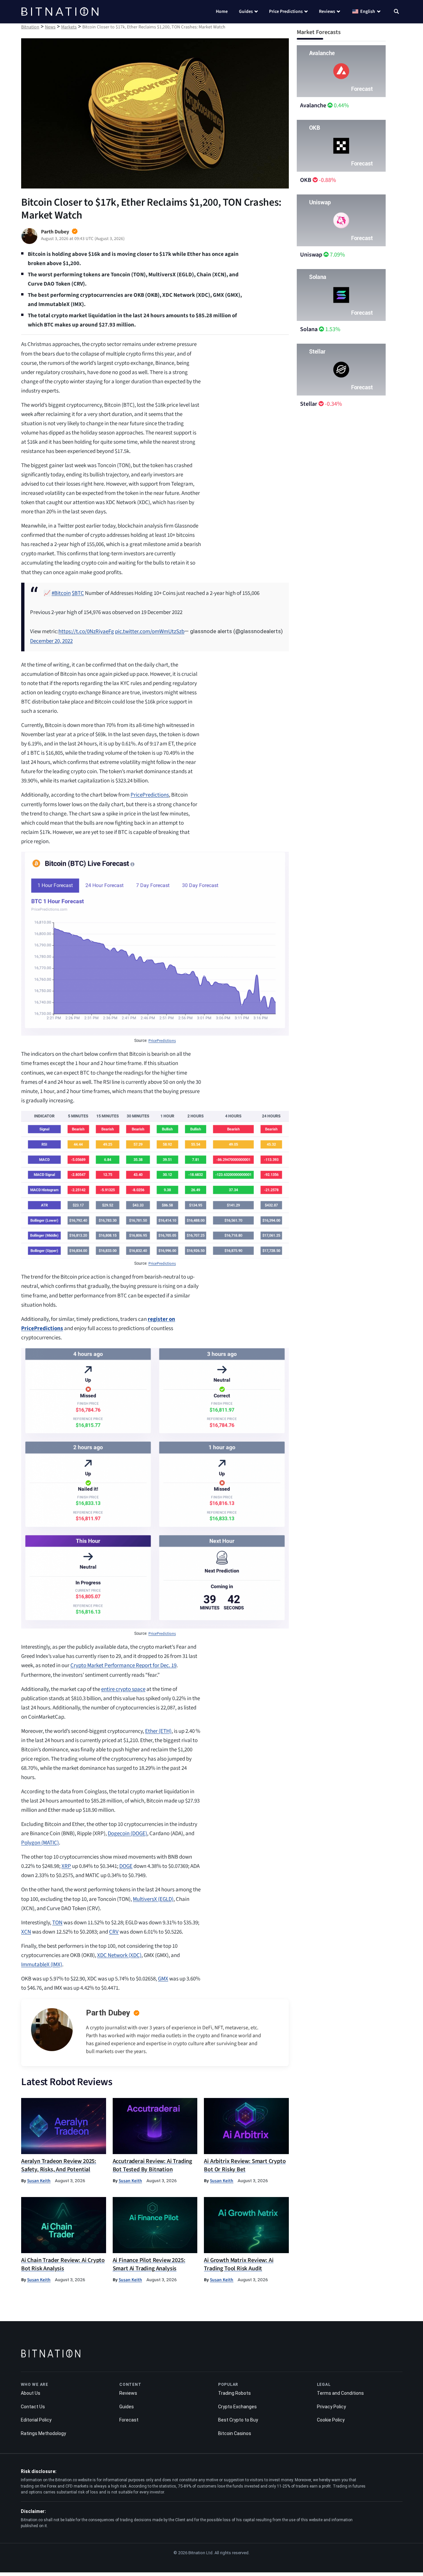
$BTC (78, 593)
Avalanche (313, 105)
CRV (114, 1932)
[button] (396, 12)
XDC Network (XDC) (119, 1955)
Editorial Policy (36, 2420)
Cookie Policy (331, 2420)
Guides (246, 12)
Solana (309, 329)
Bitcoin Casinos (235, 2433)
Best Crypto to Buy (238, 2420)
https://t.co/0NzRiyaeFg (86, 632)
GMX (163, 1979)
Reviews (327, 12)
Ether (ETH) (158, 1731)
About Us (31, 2393)
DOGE (126, 1866)
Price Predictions (286, 12)
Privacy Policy (331, 2407)
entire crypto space (123, 1689)
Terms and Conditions (340, 2393)
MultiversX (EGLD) (153, 1899)
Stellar (309, 404)
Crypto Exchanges (237, 2407)
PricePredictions (150, 795)
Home (222, 12)
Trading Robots (234, 2393)
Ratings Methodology (43, 2433)
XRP (66, 1866)
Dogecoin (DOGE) (127, 1834)
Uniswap (311, 255)
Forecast (129, 2420)
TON (57, 1923)
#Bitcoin (61, 593)
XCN (26, 1932)
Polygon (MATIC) (40, 1843)
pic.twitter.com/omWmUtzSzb (150, 632)
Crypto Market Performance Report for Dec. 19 (123, 1666)
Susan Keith (39, 2181)
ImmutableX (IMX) (42, 1965)
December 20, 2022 (51, 641)
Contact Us (33, 2407)
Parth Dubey (108, 2013)
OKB (306, 180)
